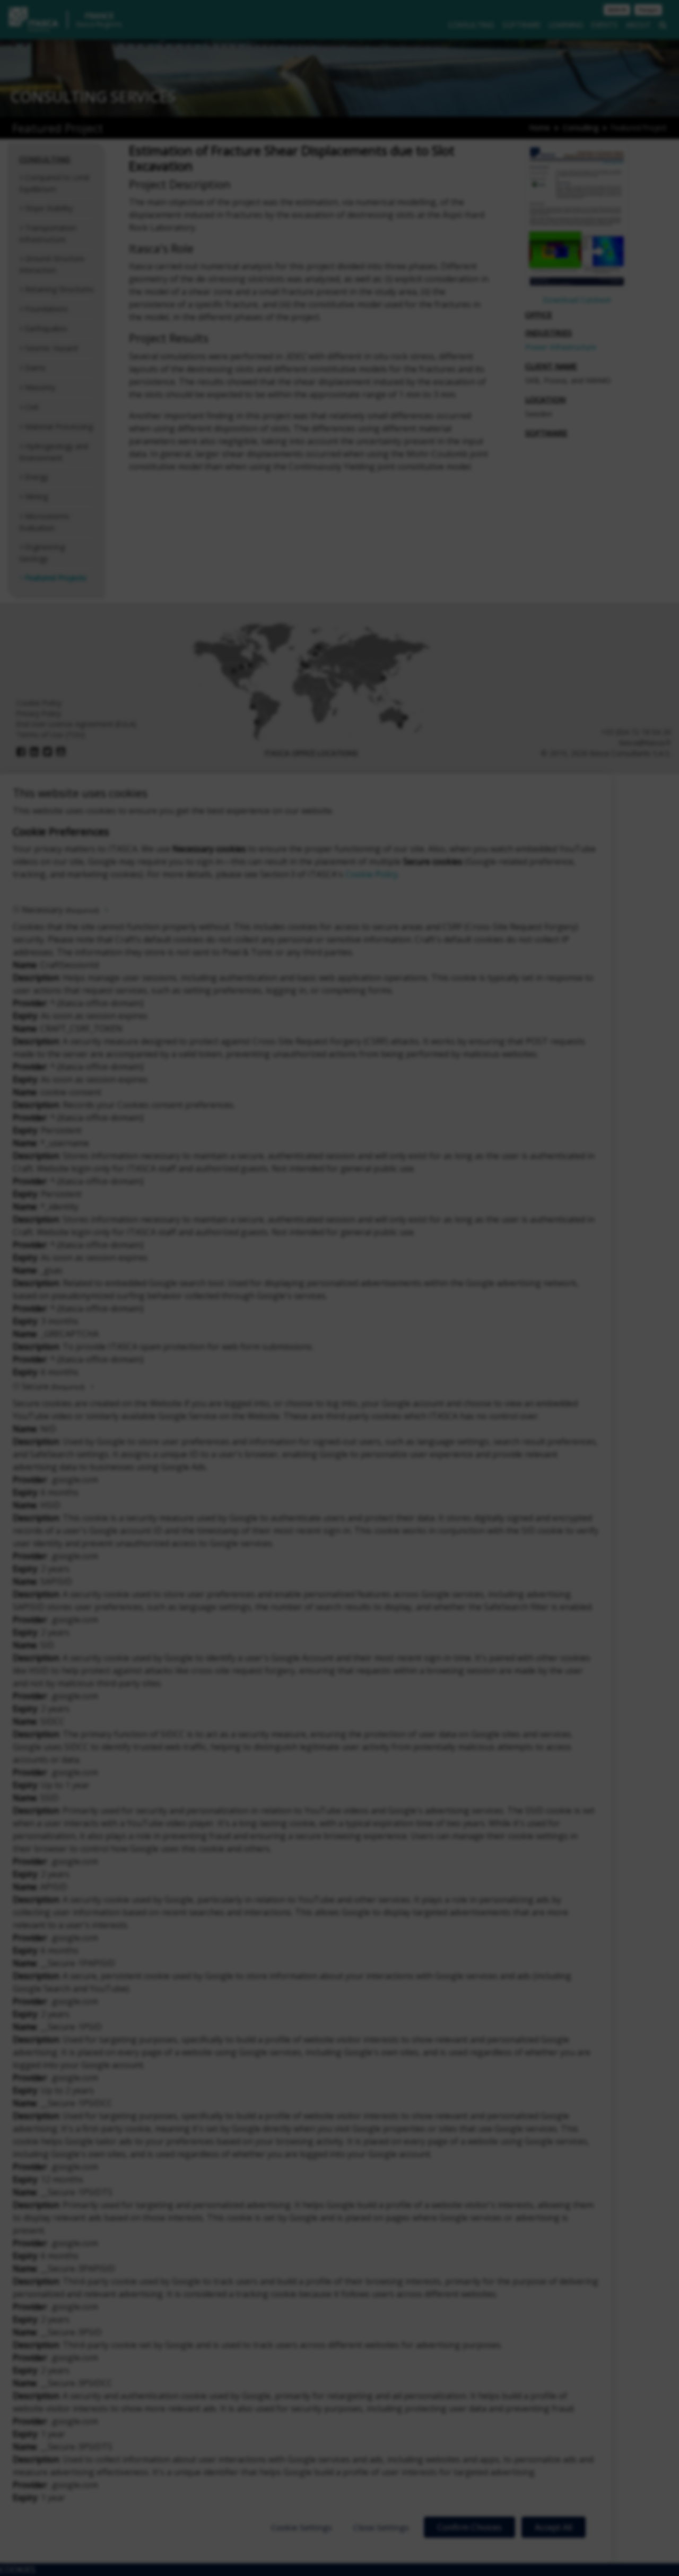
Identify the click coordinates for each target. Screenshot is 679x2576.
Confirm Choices (469, 2527)
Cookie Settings (302, 2527)
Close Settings (381, 2527)
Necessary (60, 910)
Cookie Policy (372, 874)
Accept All (554, 2527)
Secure (53, 1386)
